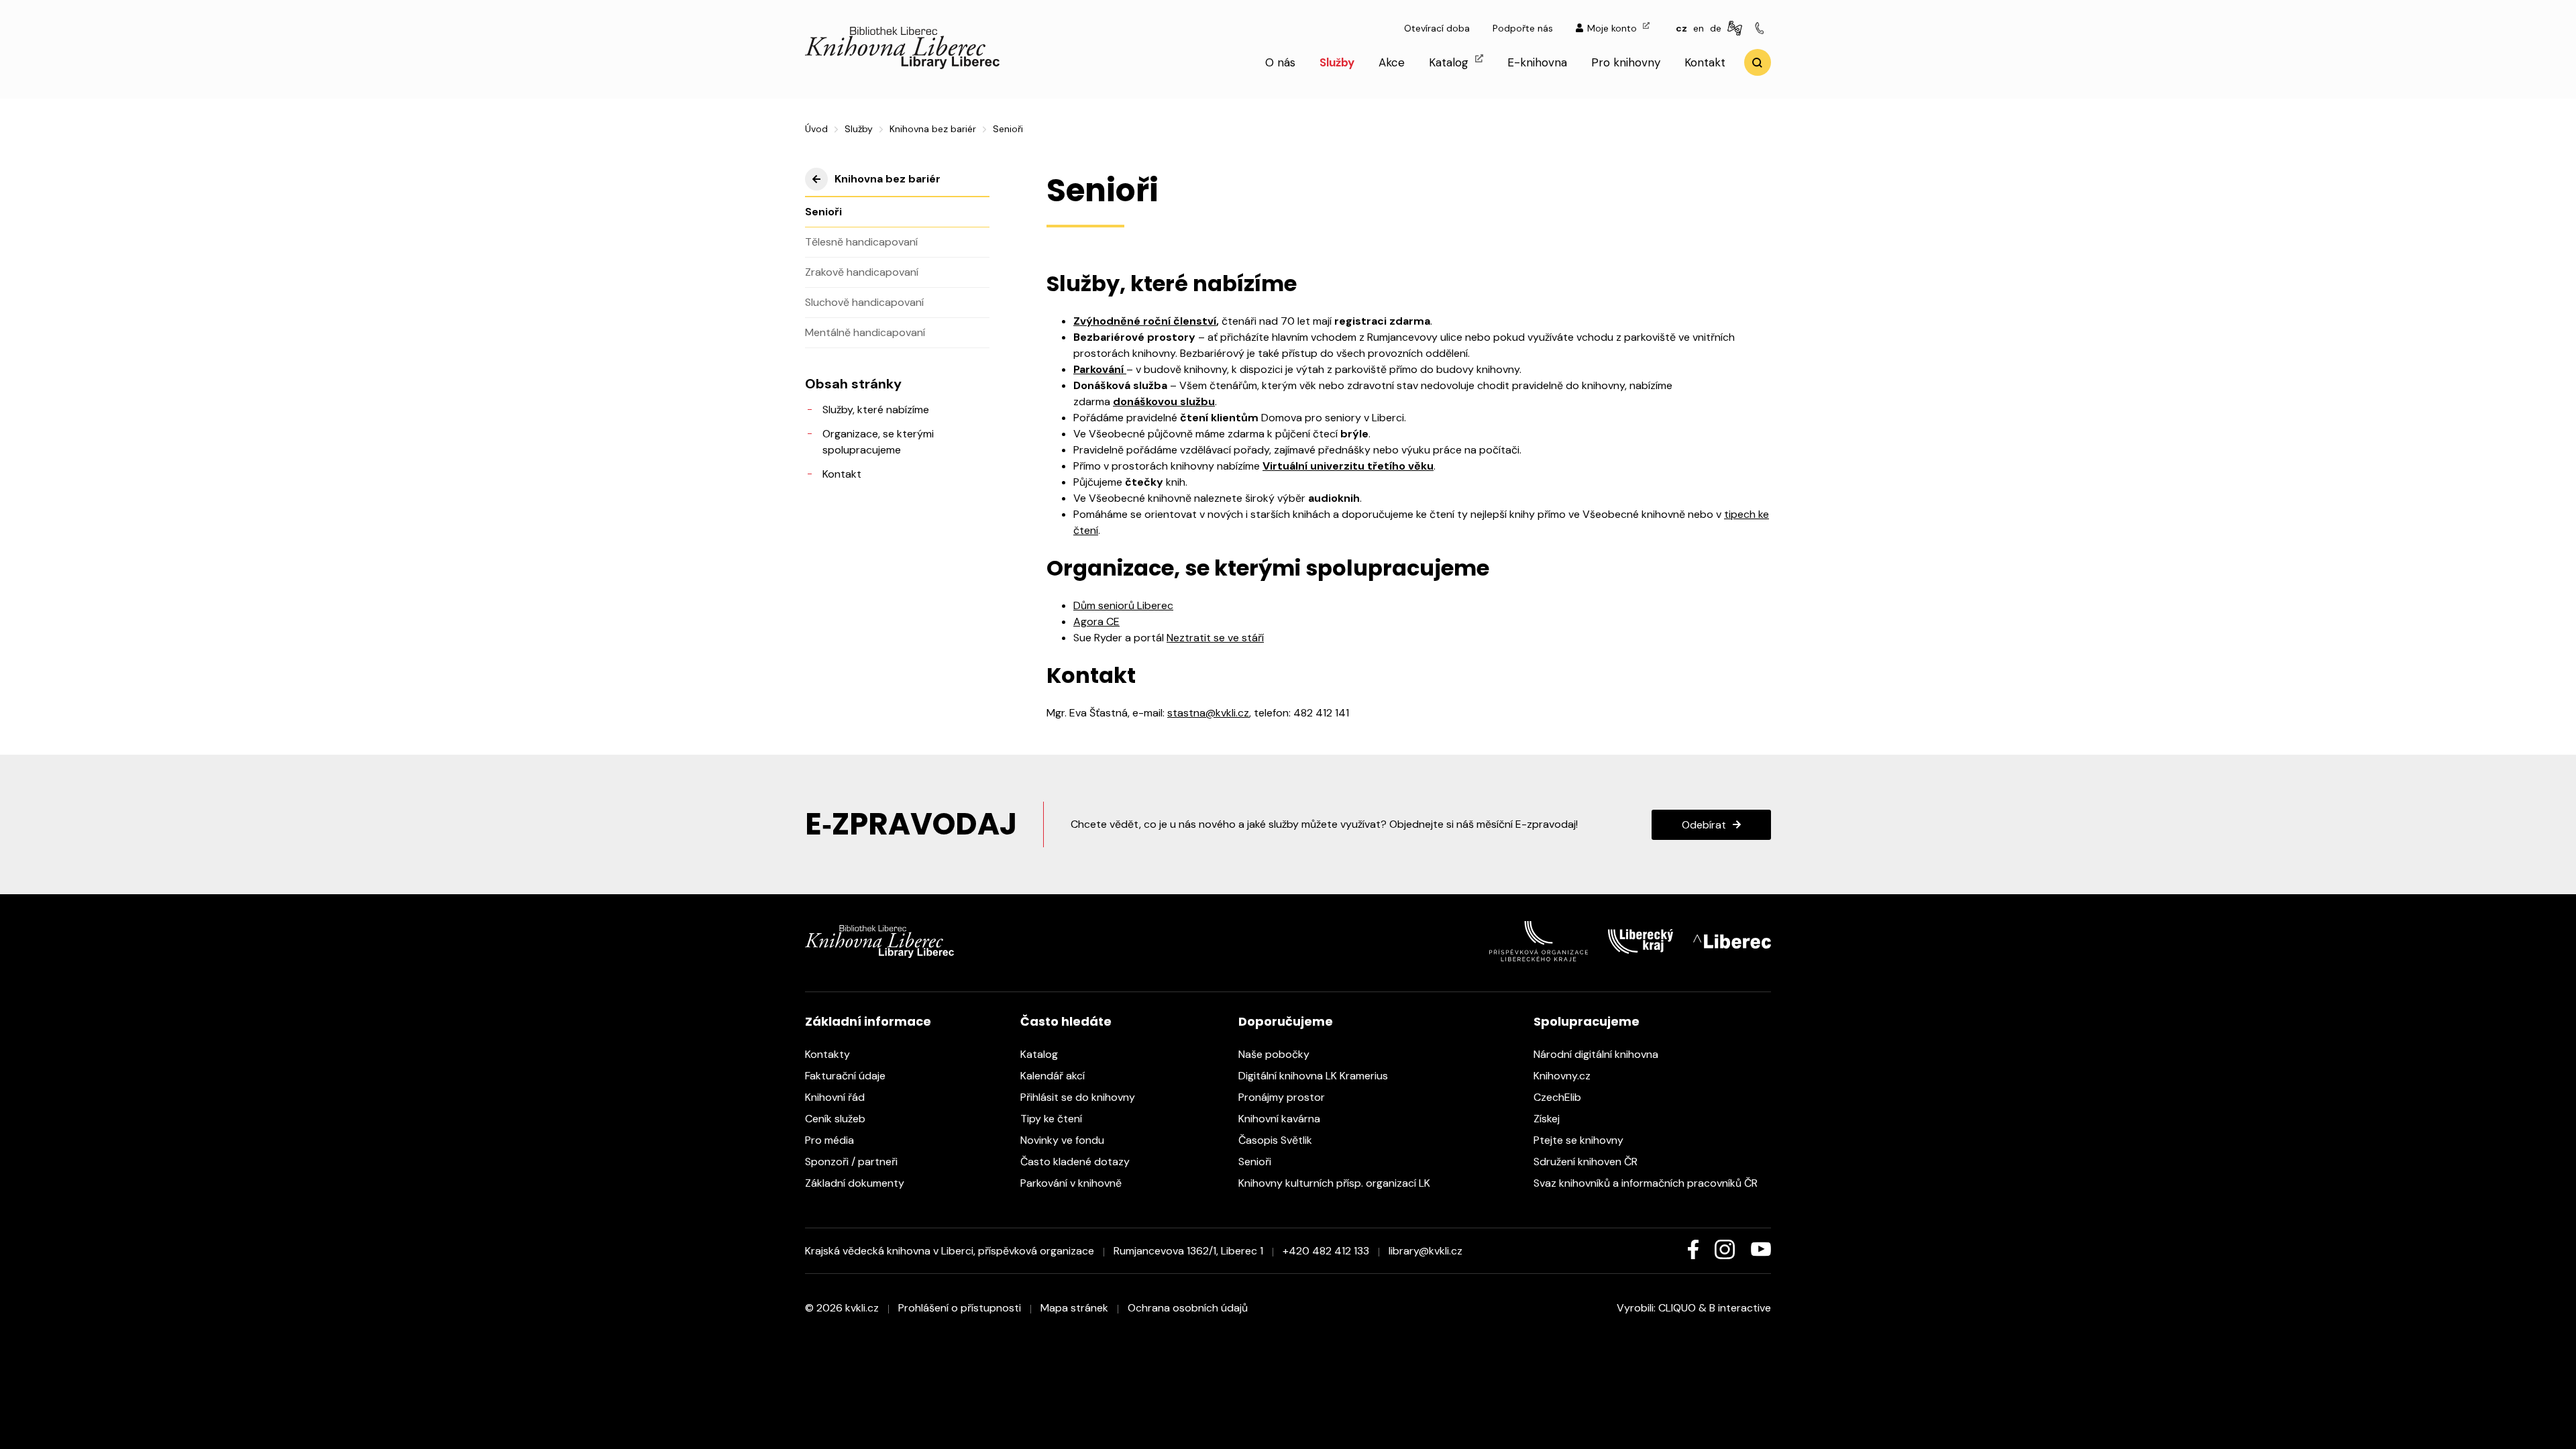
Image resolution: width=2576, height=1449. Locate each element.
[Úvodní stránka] (902, 65)
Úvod (816, 129)
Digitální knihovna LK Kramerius (1314, 1076)
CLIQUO (1677, 1308)
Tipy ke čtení (1053, 1119)
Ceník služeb (837, 1119)
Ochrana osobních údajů (1188, 1308)
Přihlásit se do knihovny (1079, 1097)
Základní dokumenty (856, 1183)
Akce (1392, 62)
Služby (1337, 62)
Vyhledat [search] (1758, 62)
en (1699, 28)
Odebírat (1704, 825)
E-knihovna (1537, 62)
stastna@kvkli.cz (1208, 713)
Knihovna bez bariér (933, 129)
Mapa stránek (1074, 1308)
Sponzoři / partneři (853, 1162)
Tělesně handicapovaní (861, 242)
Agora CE (1096, 622)
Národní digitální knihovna (1597, 1054)
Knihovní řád (836, 1097)
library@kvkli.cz (1426, 1251)
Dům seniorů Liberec (1123, 605)
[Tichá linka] (1762, 29)
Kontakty (829, 1054)
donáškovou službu (1164, 401)
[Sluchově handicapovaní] (1737, 29)
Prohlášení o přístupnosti (960, 1308)
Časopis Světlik (1277, 1140)
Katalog (1450, 62)
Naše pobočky (1275, 1054)
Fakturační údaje (847, 1076)
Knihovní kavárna (1281, 1119)
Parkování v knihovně (1072, 1183)
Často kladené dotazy (1076, 1162)
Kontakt (1705, 62)
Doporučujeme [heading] (1286, 1021)
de (1716, 28)
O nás (1280, 62)
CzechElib (1559, 1097)
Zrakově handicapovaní (862, 272)
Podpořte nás (1523, 28)
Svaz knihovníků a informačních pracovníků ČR (1647, 1183)
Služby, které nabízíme (876, 410)
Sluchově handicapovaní (864, 302)
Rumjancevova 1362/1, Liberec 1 (1188, 1251)
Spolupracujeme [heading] (1587, 1021)
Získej (1548, 1119)
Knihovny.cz (1563, 1076)
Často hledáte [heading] (1066, 1021)
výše (816, 179)
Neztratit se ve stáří (1215, 638)
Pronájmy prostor (1283, 1097)
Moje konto (1613, 28)
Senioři (823, 212)
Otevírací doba (1437, 28)
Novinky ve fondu (1064, 1140)
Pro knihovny (1626, 62)
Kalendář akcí (1054, 1076)
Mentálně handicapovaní (865, 332)
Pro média (831, 1140)
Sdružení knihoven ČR (1587, 1162)
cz (1681, 28)
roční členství (1180, 321)
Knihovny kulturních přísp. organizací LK (1336, 1183)
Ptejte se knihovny (1580, 1140)
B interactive (1740, 1308)
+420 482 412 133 (1326, 1251)
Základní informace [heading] (868, 1021)
